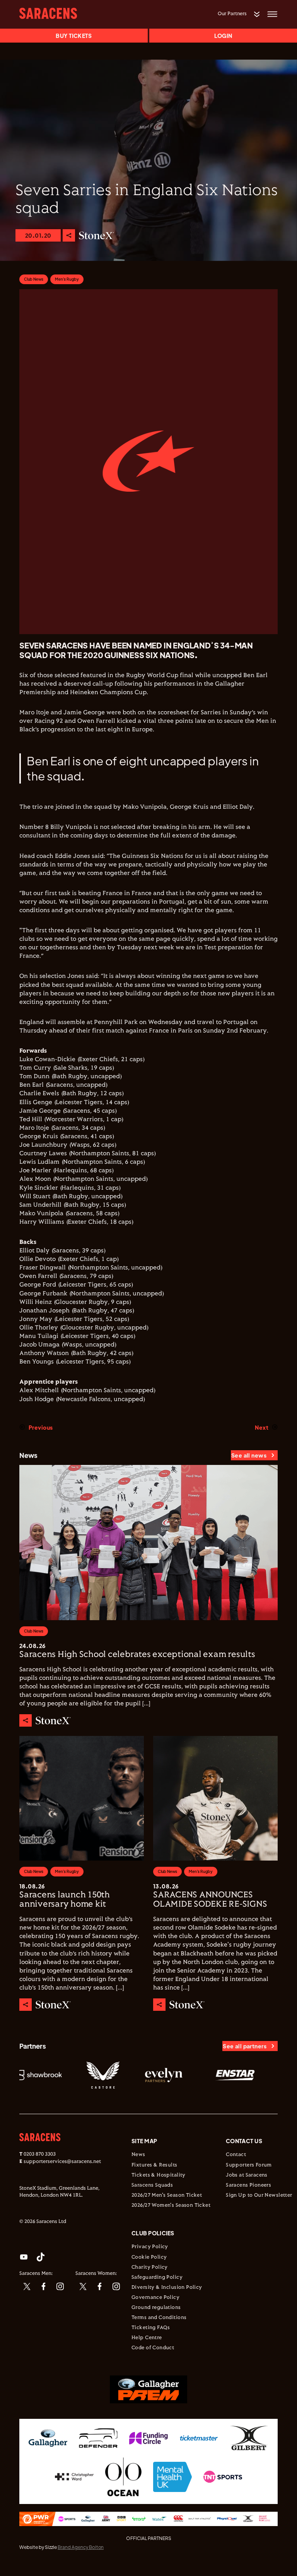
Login (223, 36)
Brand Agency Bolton (81, 2547)
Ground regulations (156, 2308)
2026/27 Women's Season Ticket (171, 2206)
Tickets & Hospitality (159, 2175)
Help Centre (147, 2338)
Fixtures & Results (154, 2165)
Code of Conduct (153, 2348)
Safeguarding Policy (157, 2278)
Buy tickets (74, 36)
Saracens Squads (152, 2185)
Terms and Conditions (159, 2318)
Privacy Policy (150, 2247)
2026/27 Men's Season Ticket (167, 2195)
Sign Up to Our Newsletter (259, 2195)
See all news (249, 1455)
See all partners (245, 2046)
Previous (41, 1427)
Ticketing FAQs (151, 2328)
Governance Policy (155, 2298)
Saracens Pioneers (248, 2185)
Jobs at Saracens (247, 2175)
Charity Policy (150, 2267)
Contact (236, 2155)
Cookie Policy (149, 2257)
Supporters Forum (249, 2165)
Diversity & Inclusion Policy (167, 2288)
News (138, 2155)
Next (262, 1427)
